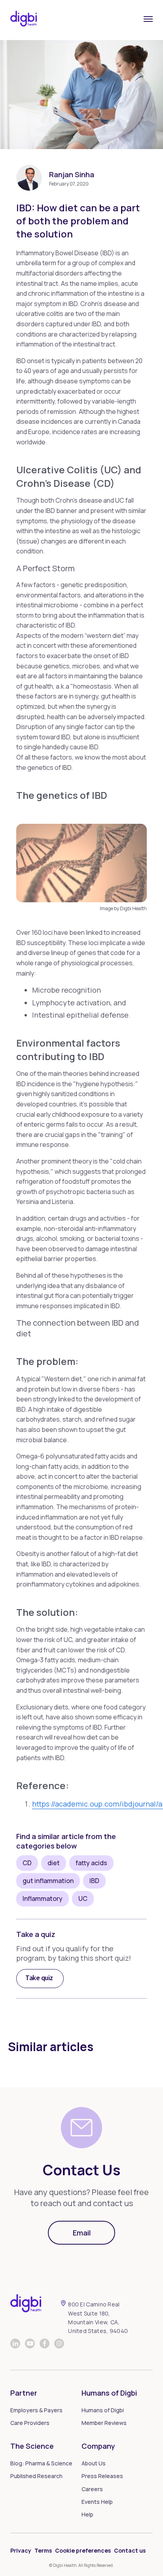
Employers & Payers (36, 2410)
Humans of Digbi (103, 2410)
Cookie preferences (83, 2550)
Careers (92, 2489)
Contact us (130, 2550)
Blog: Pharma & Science (41, 2463)
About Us (94, 2463)
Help (87, 2514)
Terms (43, 2550)
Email (82, 2233)
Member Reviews (104, 2423)
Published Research (36, 2476)
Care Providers (30, 2423)
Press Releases (102, 2476)
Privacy (21, 2550)
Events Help (97, 2502)
